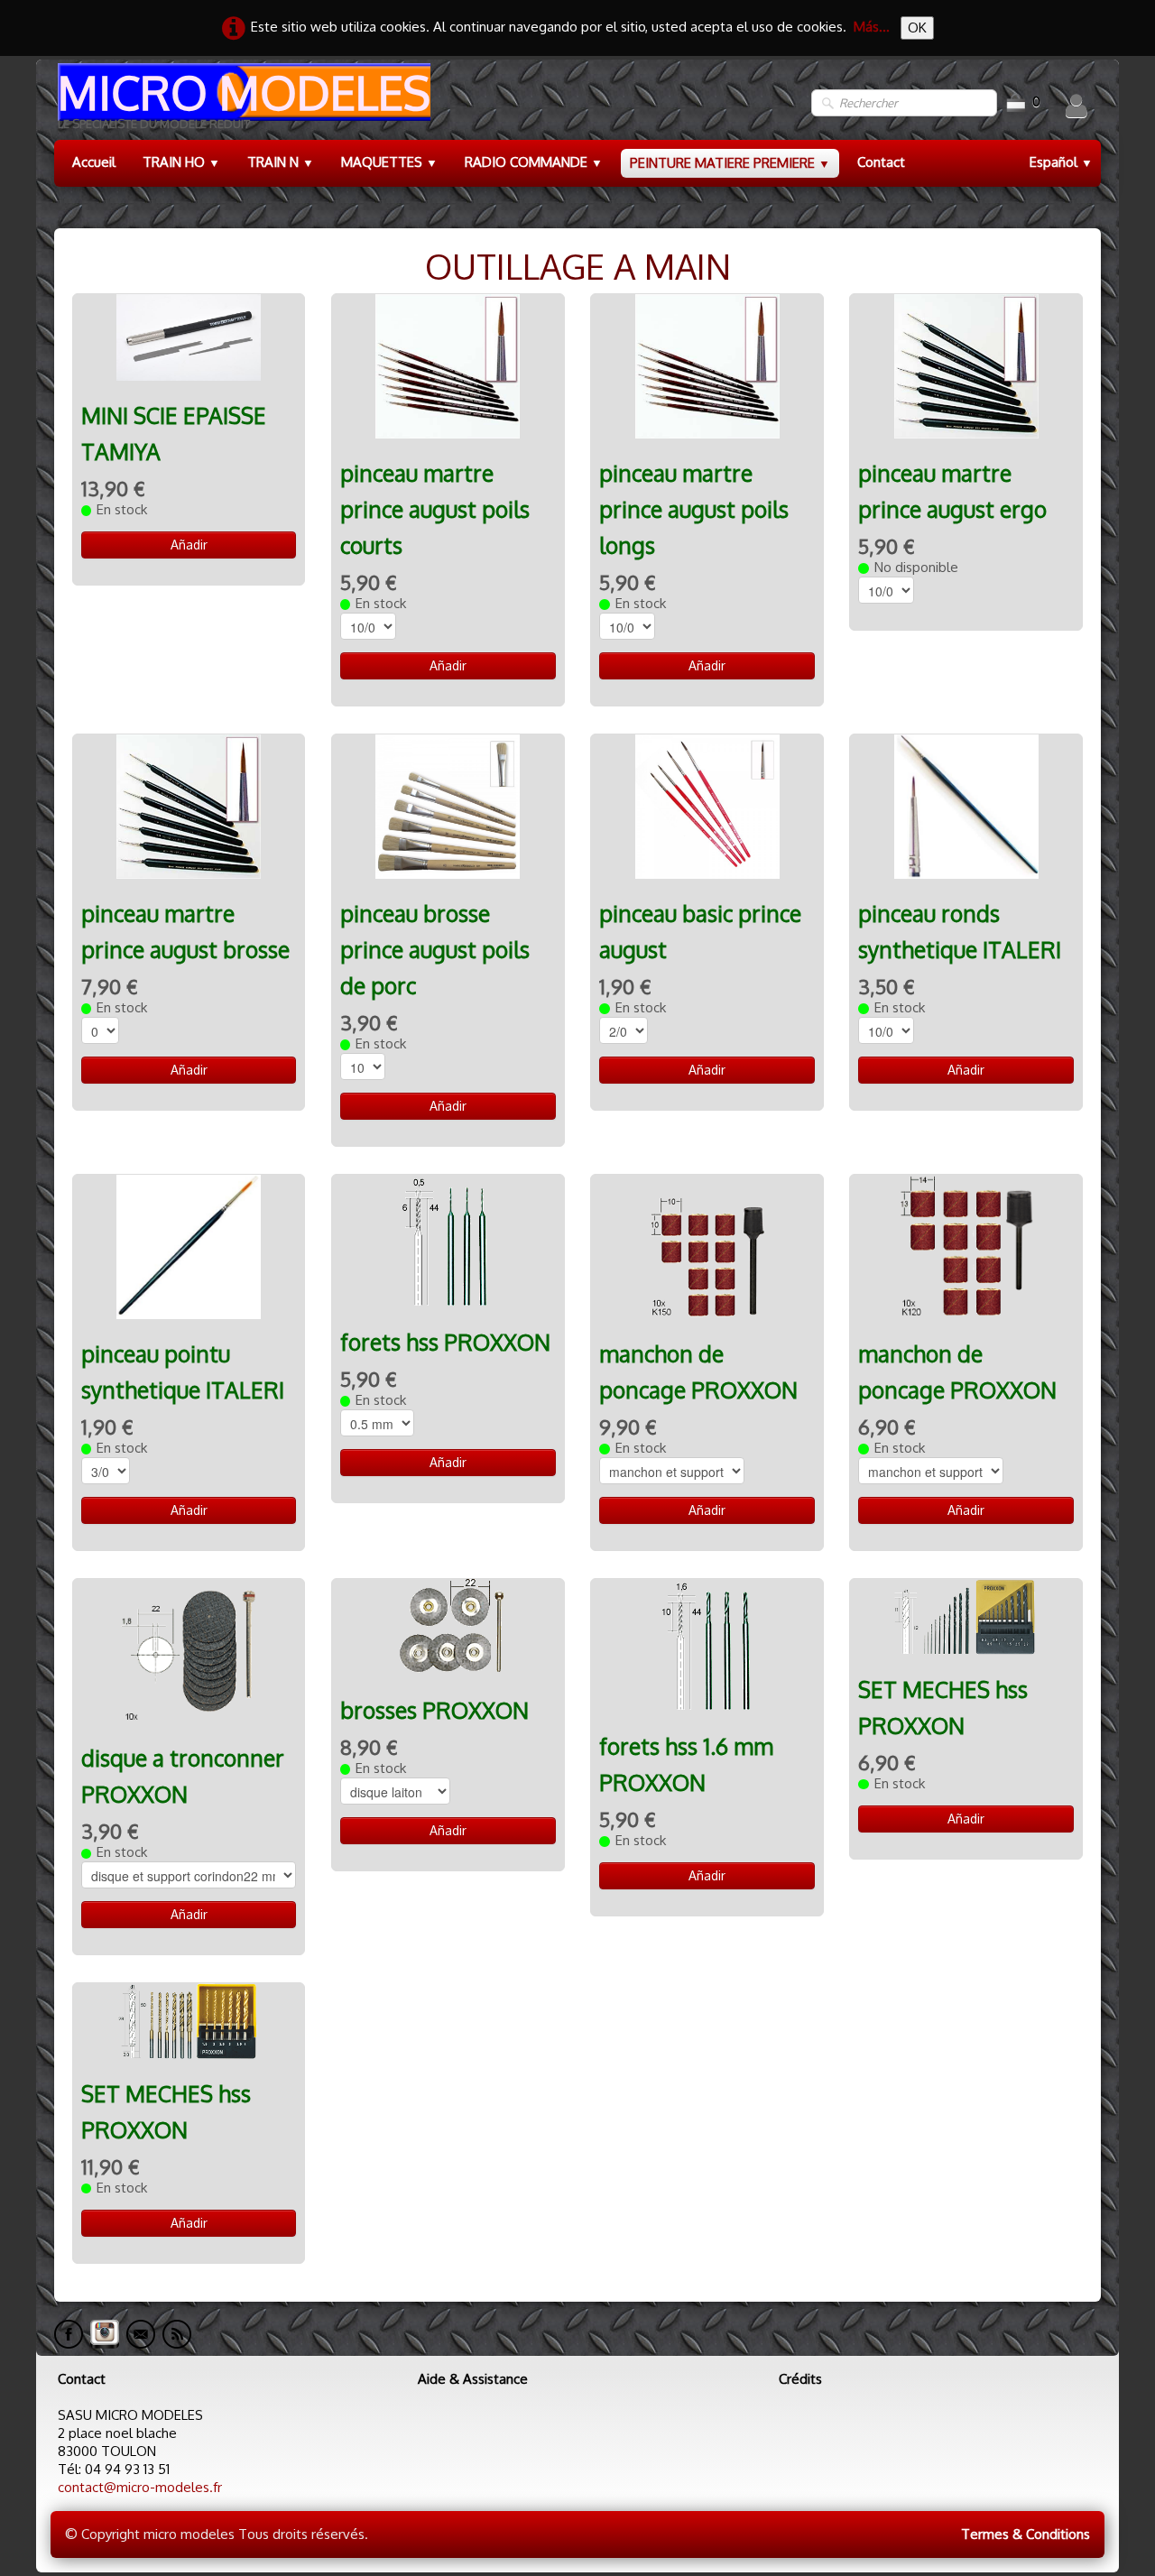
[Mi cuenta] (1076, 106)
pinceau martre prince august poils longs (694, 509)
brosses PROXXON (434, 1710)
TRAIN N (281, 162)
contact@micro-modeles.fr (140, 2487)
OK (917, 28)
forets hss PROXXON (445, 1342)
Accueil (94, 162)
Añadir (189, 545)
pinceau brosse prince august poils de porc (435, 950)
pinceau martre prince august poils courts (435, 509)
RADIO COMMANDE (534, 162)
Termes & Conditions (1026, 2534)
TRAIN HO (181, 162)
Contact (881, 162)
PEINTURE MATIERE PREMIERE (730, 163)
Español (1061, 162)
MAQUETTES (389, 162)
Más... (872, 27)
